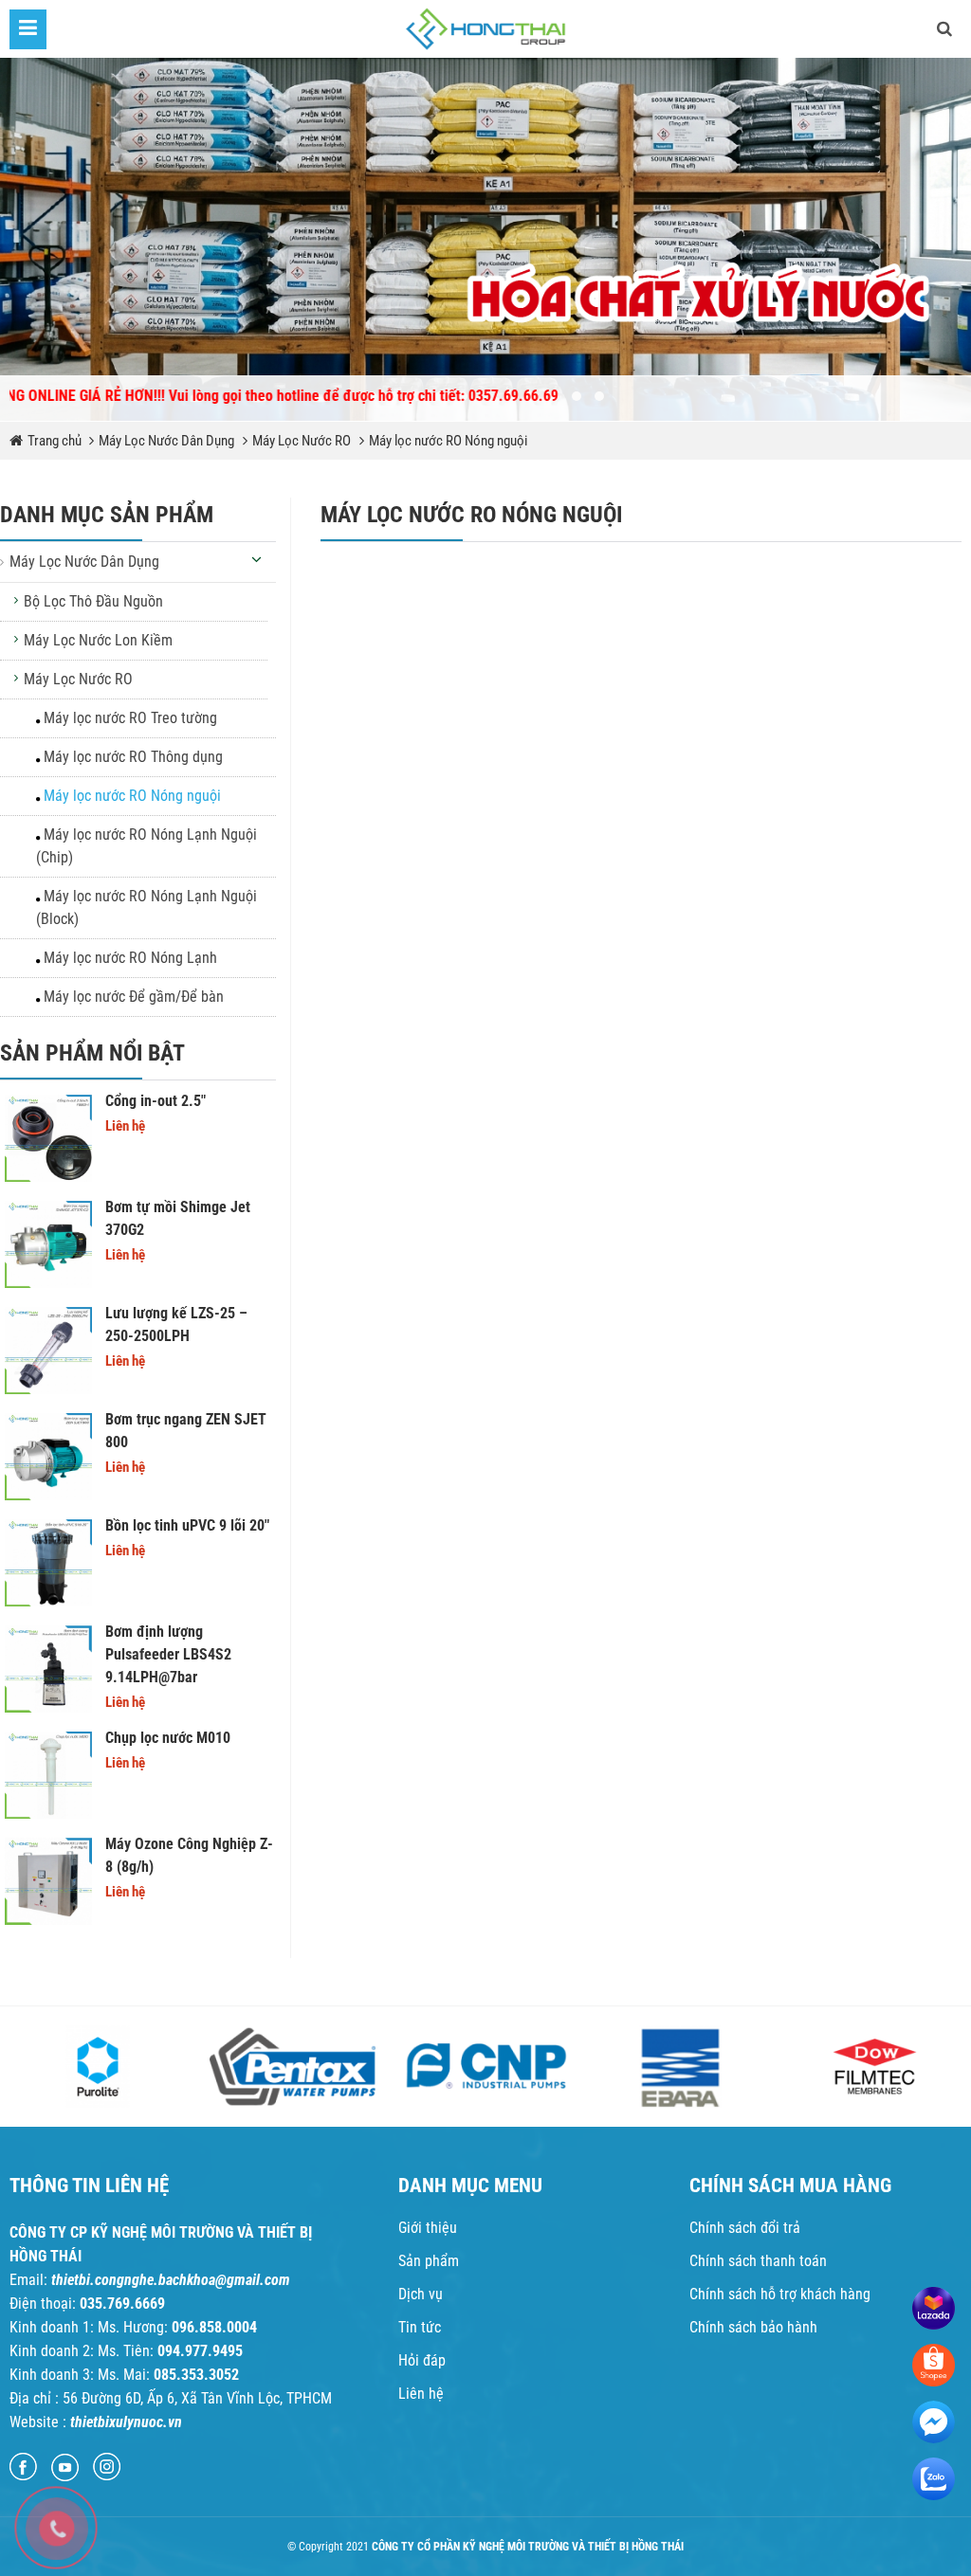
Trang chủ (56, 441)
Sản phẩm (429, 2261)
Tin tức (420, 2327)
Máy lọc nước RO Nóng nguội (448, 441)
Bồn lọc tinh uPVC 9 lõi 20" (187, 1525)
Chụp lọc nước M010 (168, 1738)
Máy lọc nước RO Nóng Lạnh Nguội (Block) (147, 907)
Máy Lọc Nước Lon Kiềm (98, 640)
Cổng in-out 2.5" (156, 1101)
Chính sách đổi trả (745, 2228)
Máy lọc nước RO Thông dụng (133, 757)
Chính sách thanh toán (758, 2261)
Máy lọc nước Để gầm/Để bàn (134, 997)
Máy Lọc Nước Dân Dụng (166, 441)
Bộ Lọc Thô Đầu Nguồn (93, 601)
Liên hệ (421, 2394)
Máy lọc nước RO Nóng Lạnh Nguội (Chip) (147, 846)
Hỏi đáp (422, 2360)
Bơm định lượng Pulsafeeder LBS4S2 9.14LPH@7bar (168, 1654)
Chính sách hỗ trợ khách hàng (780, 2294)
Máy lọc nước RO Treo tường (130, 718)
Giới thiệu (428, 2228)
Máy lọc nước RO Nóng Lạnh (130, 958)
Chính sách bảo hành (753, 2327)
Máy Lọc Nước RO (302, 441)
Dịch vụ (421, 2294)
